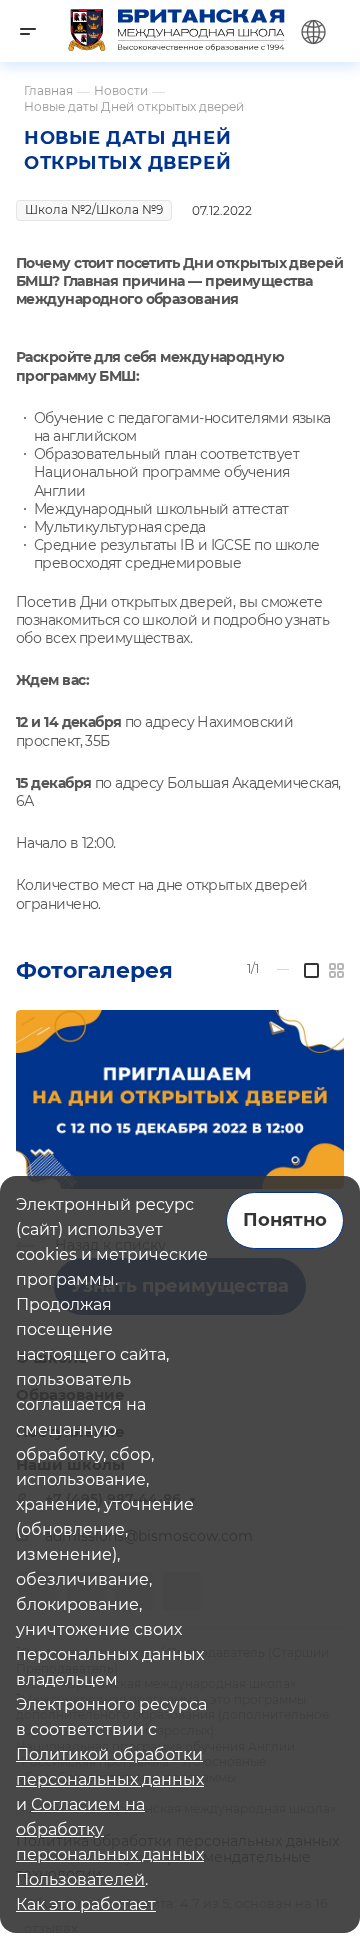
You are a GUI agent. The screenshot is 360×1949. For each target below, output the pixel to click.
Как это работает (86, 1904)
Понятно (285, 1220)
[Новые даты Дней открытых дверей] (180, 1099)
